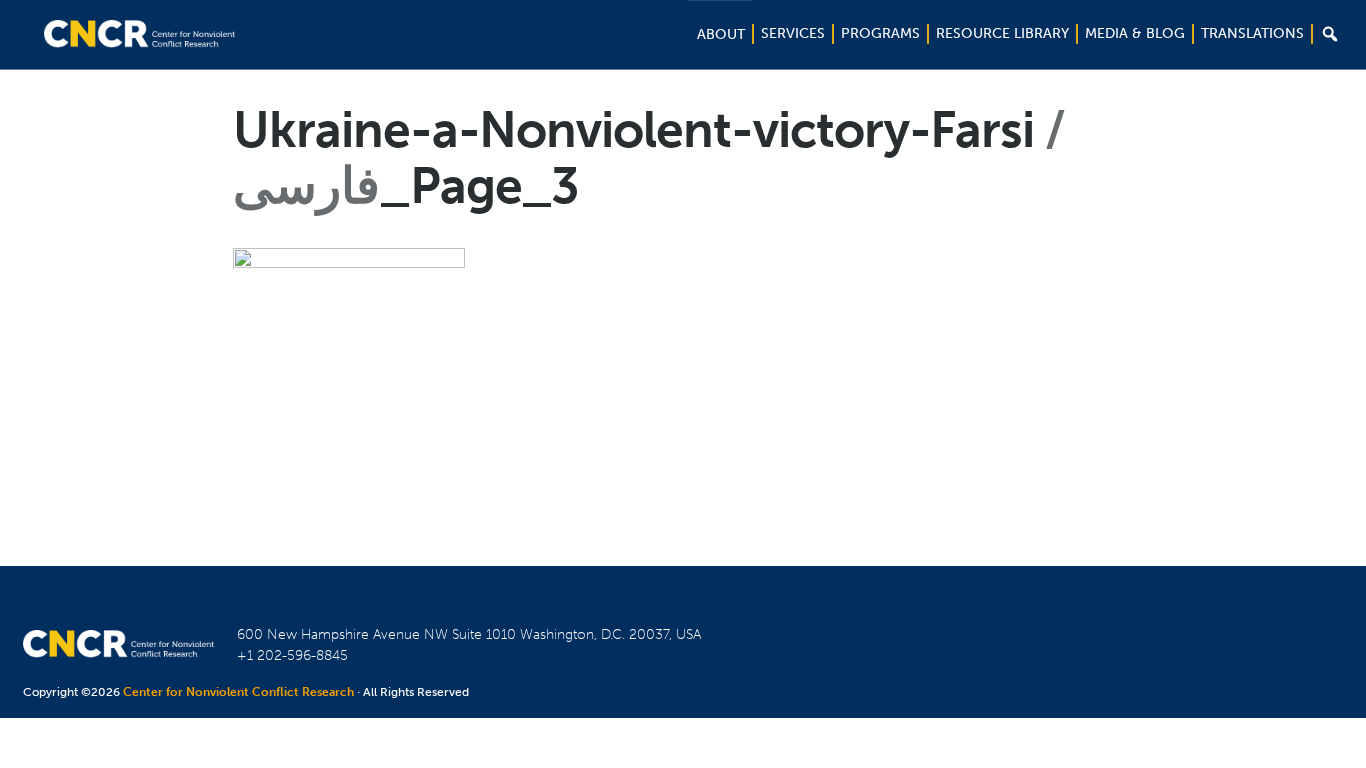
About (721, 34)
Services (793, 33)
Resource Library (1002, 33)
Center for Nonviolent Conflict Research (238, 692)
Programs (880, 33)
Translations (1252, 33)
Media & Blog (1135, 33)
